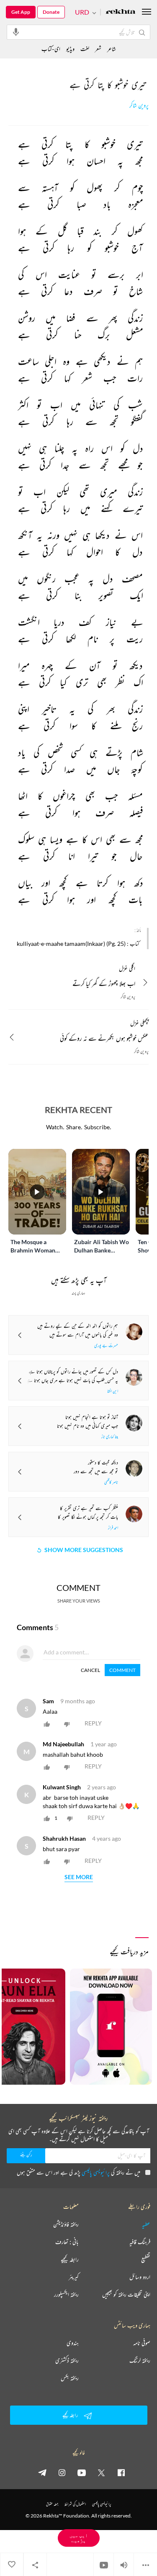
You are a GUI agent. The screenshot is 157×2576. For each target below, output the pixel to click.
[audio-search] (16, 32)
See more (79, 1877)
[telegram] (42, 2472)
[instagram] (62, 2472)
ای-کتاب (51, 49)
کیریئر (74, 2277)
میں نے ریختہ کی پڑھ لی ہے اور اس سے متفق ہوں (78, 2172)
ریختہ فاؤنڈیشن (66, 2224)
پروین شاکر (139, 105)
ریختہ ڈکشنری (67, 2360)
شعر (98, 49)
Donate (51, 12)
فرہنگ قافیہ (140, 2242)
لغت (85, 49)
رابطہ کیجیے (70, 2259)
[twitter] (101, 2472)
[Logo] (121, 12)
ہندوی (73, 2343)
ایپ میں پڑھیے (79, 2538)
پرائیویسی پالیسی (96, 2172)
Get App (21, 12)
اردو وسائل (140, 2277)
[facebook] (121, 2472)
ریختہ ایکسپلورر (66, 2294)
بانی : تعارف (67, 2242)
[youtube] (82, 2472)
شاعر (112, 49)
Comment (122, 1670)
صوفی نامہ (142, 2343)
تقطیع (146, 2259)
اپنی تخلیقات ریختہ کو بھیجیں (126, 2294)
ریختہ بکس (70, 2378)
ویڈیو (70, 49)
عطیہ (146, 2224)
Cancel (90, 1670)
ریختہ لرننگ (140, 2360)
